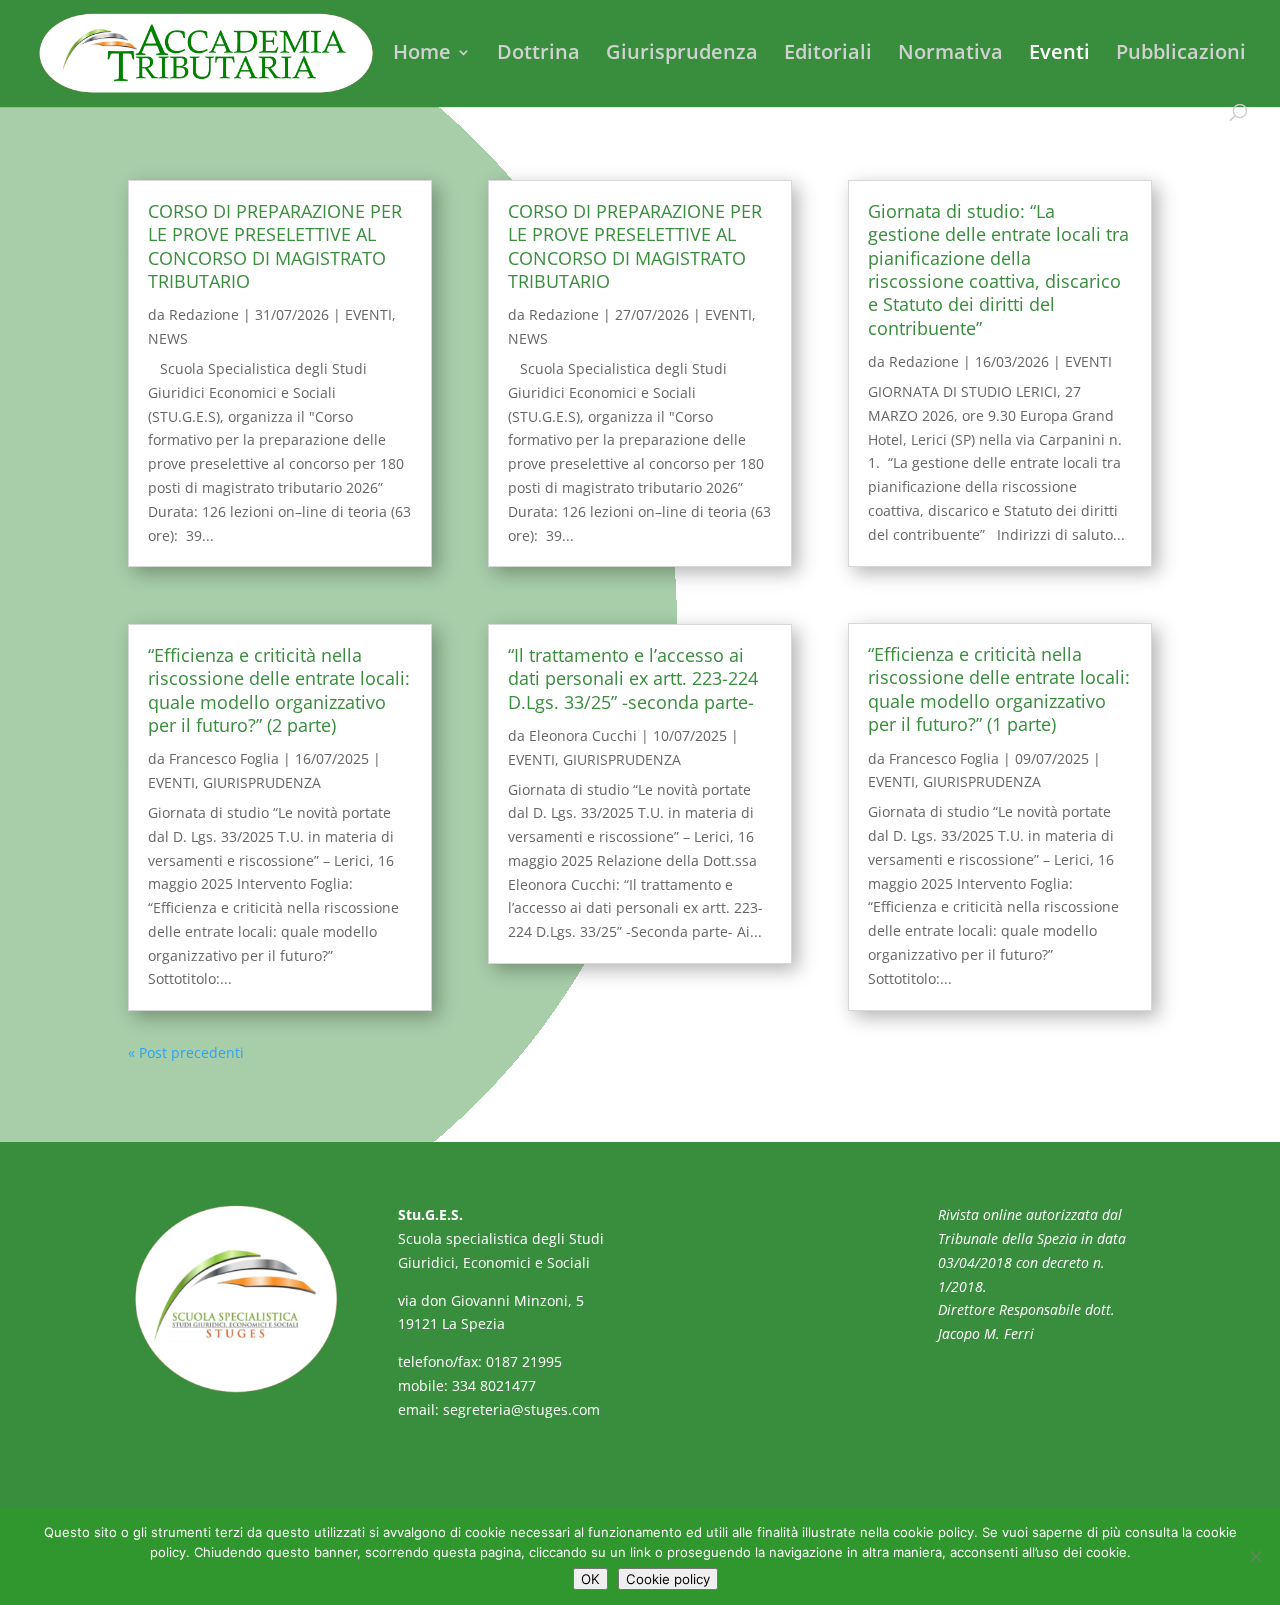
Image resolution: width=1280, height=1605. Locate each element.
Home (422, 55)
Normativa (950, 55)
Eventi (1059, 55)
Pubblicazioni (1181, 55)
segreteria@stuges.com (521, 1409)
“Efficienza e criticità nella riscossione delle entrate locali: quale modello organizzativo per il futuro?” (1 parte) (999, 689)
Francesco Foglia (224, 758)
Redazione (204, 314)
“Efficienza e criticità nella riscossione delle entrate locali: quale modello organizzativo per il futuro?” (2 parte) (279, 690)
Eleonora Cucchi (583, 735)
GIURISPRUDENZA (262, 782)
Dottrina (538, 55)
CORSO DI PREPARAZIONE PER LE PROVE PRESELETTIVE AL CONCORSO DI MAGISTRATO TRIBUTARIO (275, 246)
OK (590, 1579)
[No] (1255, 1556)
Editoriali (828, 55)
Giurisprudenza (682, 55)
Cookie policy (668, 1579)
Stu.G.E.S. (430, 1214)
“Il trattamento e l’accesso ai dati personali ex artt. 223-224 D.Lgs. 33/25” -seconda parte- (633, 678)
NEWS (168, 338)
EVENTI (368, 314)
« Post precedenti (186, 1052)
